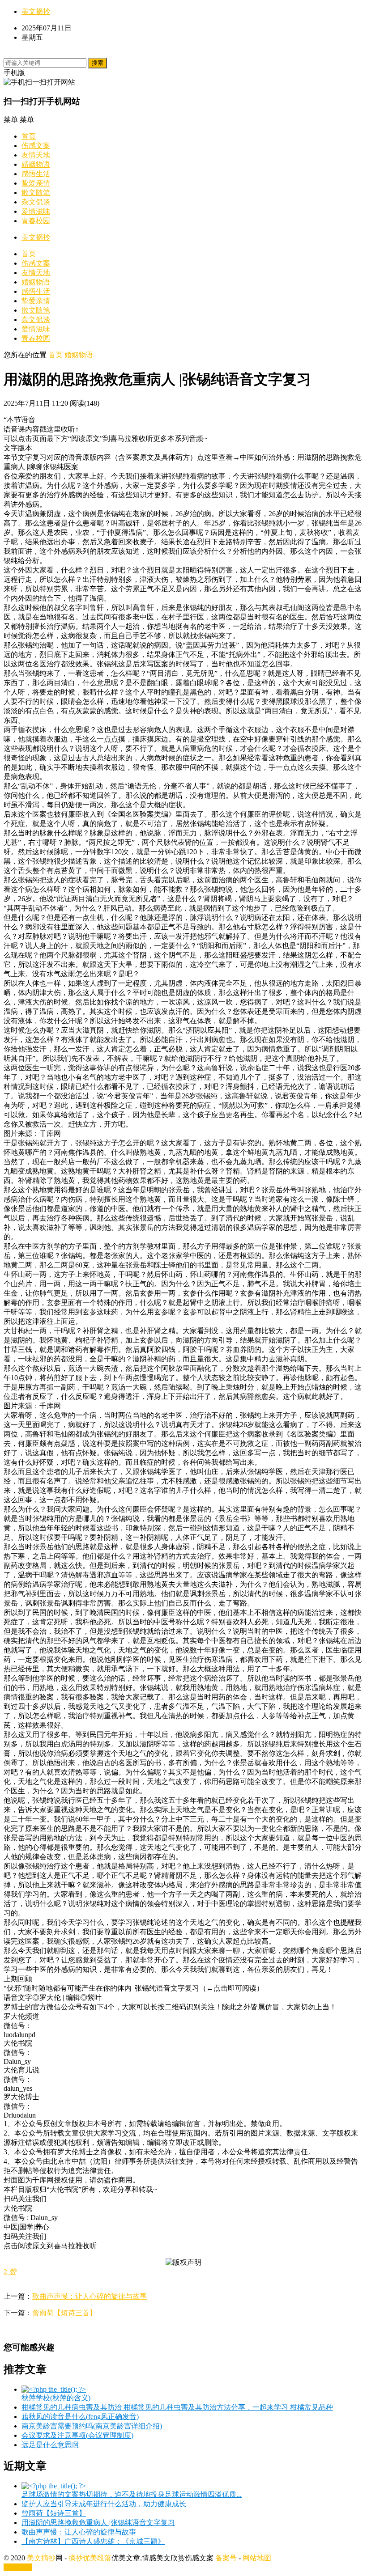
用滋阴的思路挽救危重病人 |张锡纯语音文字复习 (98, 2523)
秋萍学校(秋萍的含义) (56, 2398)
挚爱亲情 (36, 183)
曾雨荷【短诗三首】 (64, 2313)
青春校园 (36, 221)
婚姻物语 (36, 164)
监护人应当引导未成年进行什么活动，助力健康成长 (104, 2504)
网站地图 (257, 2558)
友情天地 (36, 155)
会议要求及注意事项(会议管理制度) (77, 2435)
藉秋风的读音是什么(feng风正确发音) (80, 2417)
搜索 (98, 63)
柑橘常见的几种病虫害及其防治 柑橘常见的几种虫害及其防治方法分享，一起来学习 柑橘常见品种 (177, 2407)
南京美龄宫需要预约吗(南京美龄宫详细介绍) (92, 2426)
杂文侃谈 (36, 202)
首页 (29, 136)
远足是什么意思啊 (50, 2445)
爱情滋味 (36, 211)
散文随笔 (36, 193)
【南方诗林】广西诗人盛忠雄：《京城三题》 (93, 2541)
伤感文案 (36, 146)
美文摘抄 (36, 11)
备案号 (226, 2558)
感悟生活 (36, 174)
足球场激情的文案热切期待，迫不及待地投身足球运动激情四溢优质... (132, 2494)
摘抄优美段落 (90, 2558)
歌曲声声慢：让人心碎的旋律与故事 (90, 2296)
